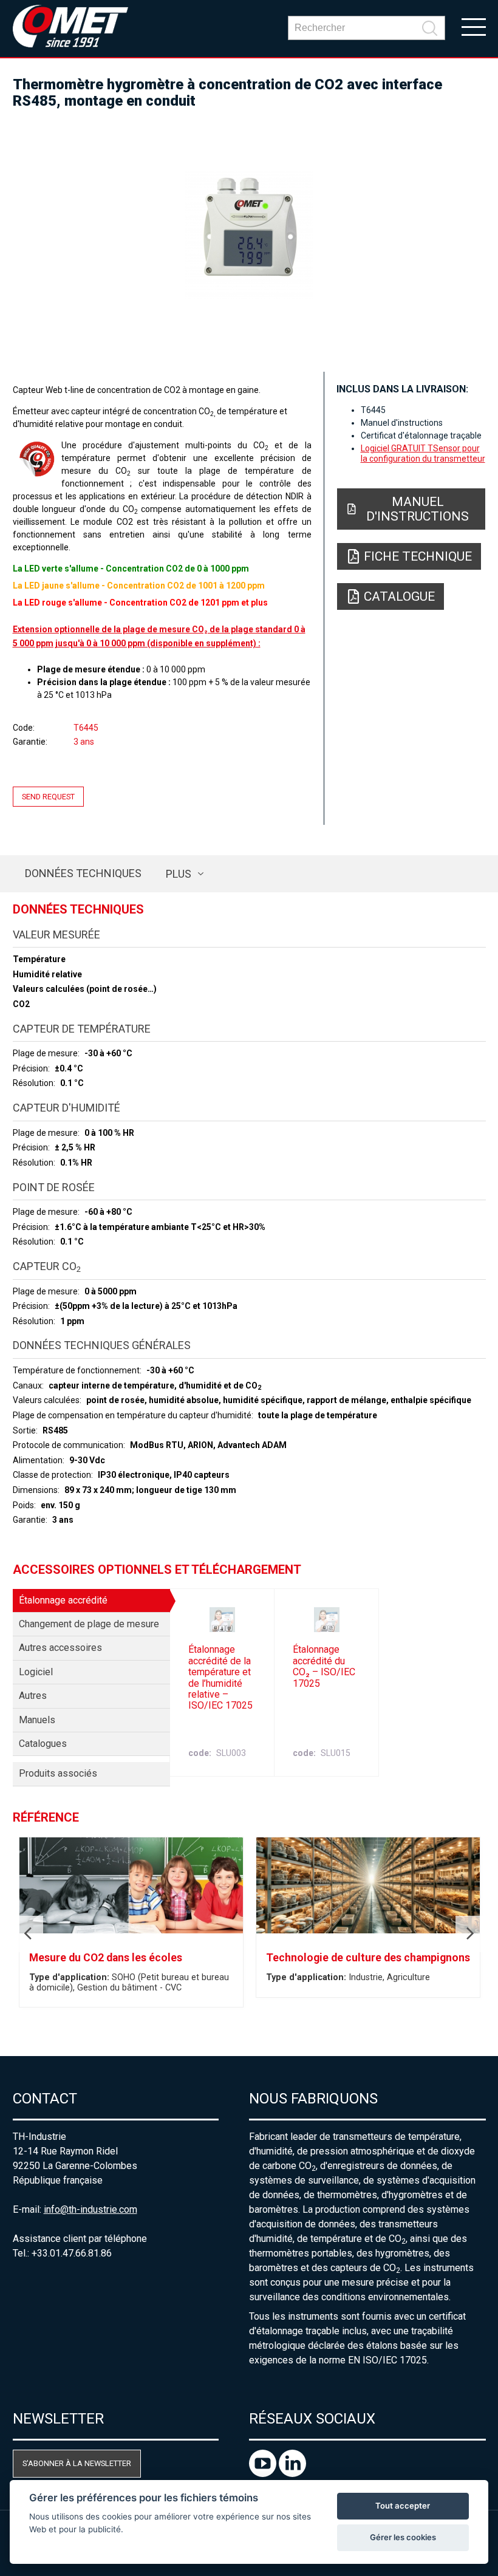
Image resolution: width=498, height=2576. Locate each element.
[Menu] (474, 26)
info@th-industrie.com (90, 2209)
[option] (249, 235)
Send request (48, 797)
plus (179, 874)
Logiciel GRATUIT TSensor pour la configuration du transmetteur (423, 453)
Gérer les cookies (403, 2537)
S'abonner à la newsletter (77, 2463)
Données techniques (83, 873)
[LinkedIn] (292, 2474)
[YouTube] (264, 2474)
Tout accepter (403, 2506)
